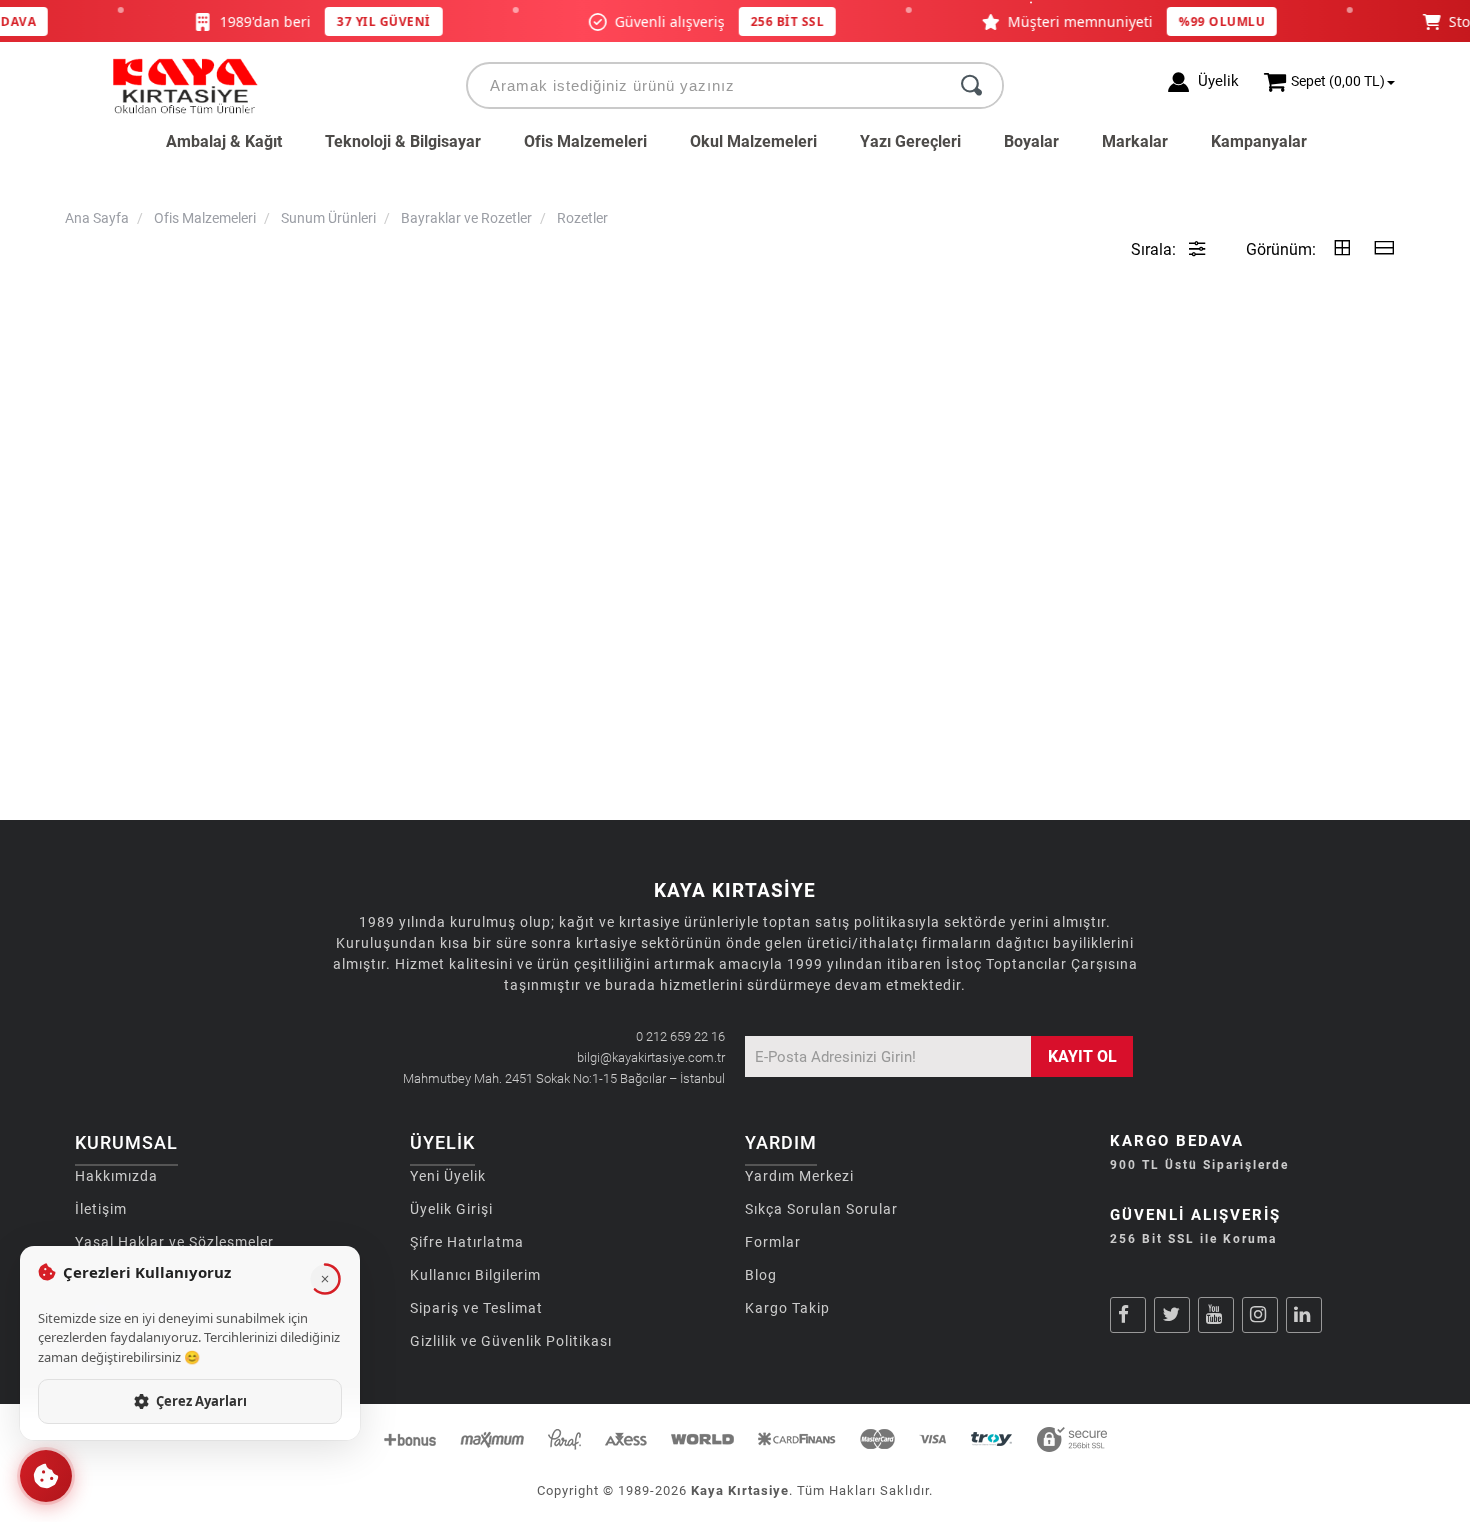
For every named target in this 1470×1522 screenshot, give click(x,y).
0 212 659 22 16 (680, 1036)
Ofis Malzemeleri (585, 141)
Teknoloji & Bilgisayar (403, 141)
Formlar (773, 1242)
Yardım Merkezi (799, 1176)
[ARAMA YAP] (971, 85)
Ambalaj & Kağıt (224, 141)
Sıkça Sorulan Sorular (821, 1209)
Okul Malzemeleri (753, 141)
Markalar (1135, 141)
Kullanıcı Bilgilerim (475, 1275)
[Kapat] (325, 1279)
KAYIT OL (1082, 1056)
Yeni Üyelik (448, 1176)
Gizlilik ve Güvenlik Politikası (511, 1341)
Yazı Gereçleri (910, 141)
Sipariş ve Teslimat (476, 1308)
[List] (1384, 249)
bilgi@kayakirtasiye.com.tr (651, 1057)
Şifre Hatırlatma (467, 1242)
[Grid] (1342, 249)
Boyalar (1031, 141)
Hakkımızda (116, 1176)
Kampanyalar (1259, 141)
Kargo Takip (787, 1308)
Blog (761, 1275)
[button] (46, 1476)
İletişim (101, 1209)
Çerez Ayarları (201, 1401)
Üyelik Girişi (451, 1209)
